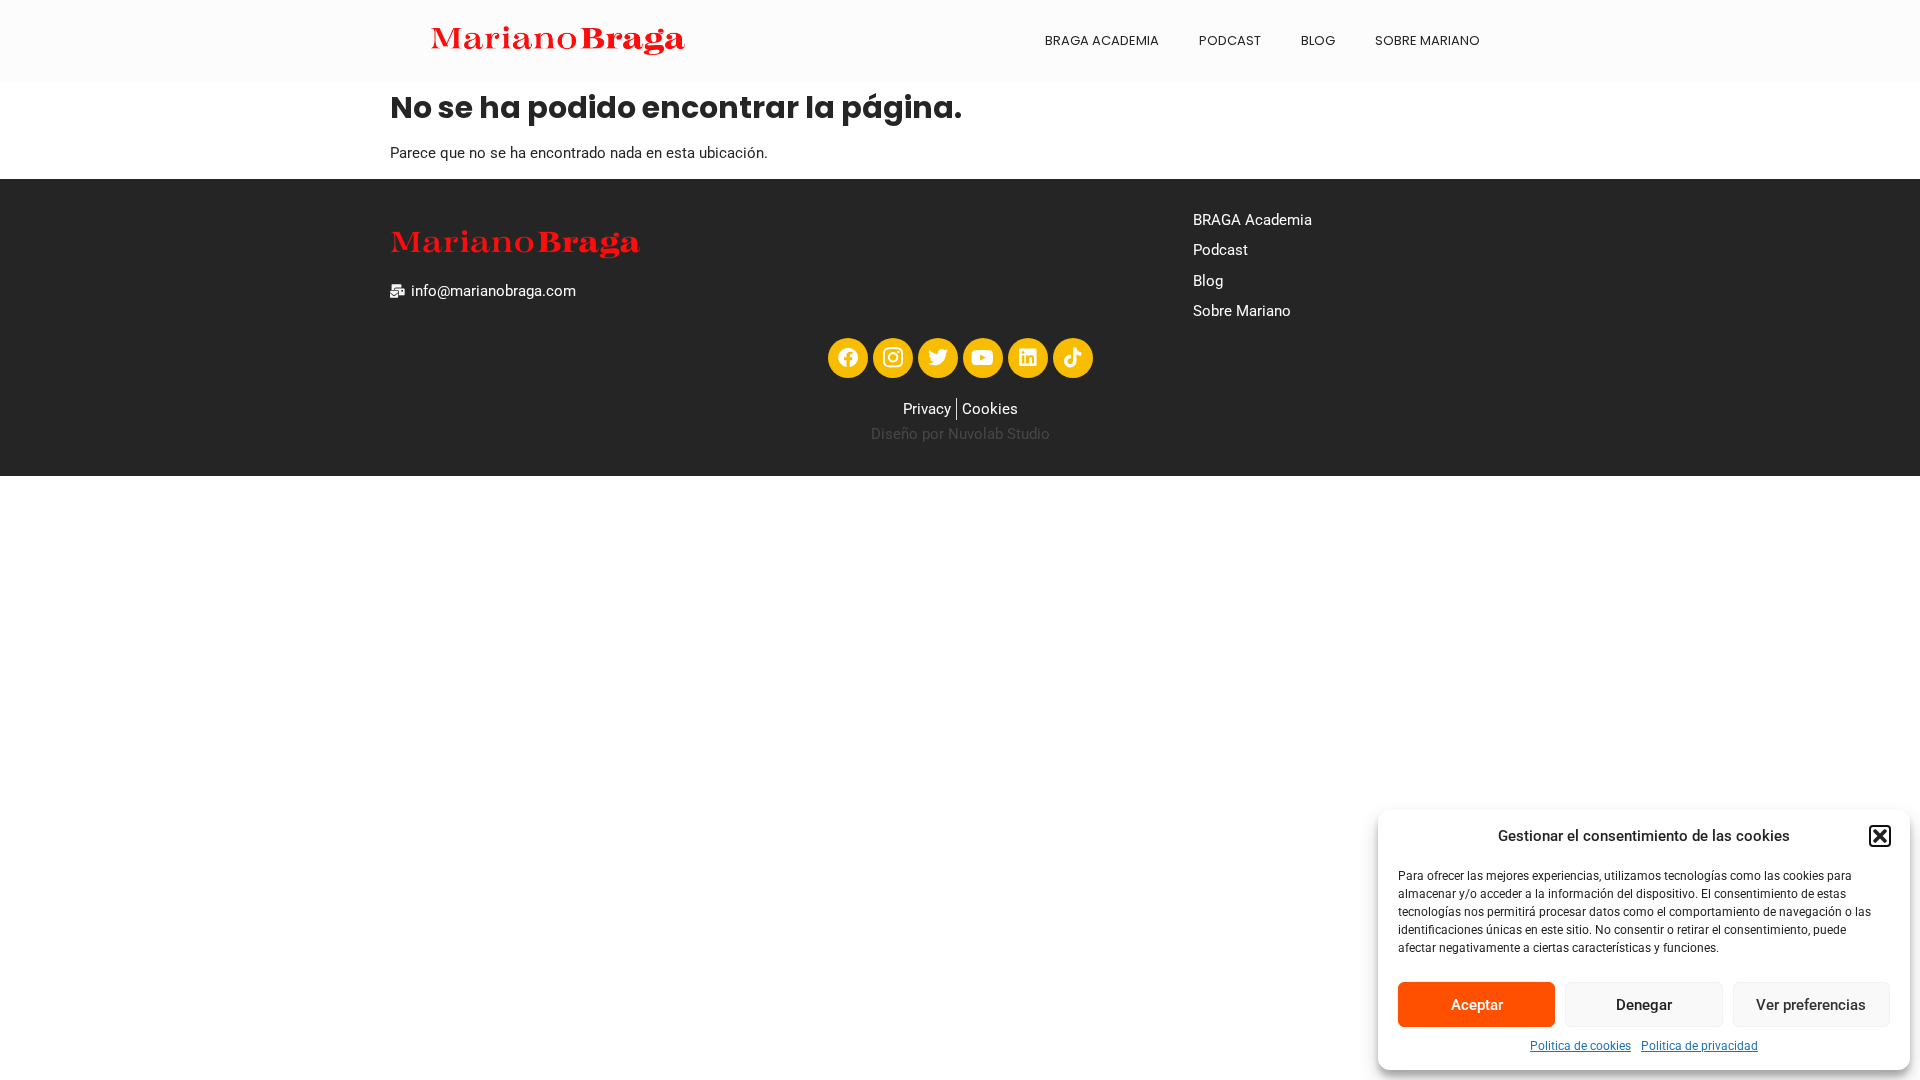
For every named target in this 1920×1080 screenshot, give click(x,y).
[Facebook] (848, 358)
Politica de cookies (1580, 1046)
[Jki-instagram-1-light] (893, 358)
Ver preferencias (1811, 1005)
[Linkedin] (1028, 358)
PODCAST (1230, 40)
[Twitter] (938, 358)
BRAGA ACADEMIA (1102, 40)
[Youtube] (983, 358)
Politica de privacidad (1699, 1046)
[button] (1880, 836)
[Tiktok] (1073, 358)
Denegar (1644, 1005)
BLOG (1318, 40)
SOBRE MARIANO (1427, 40)
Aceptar (1477, 1005)
